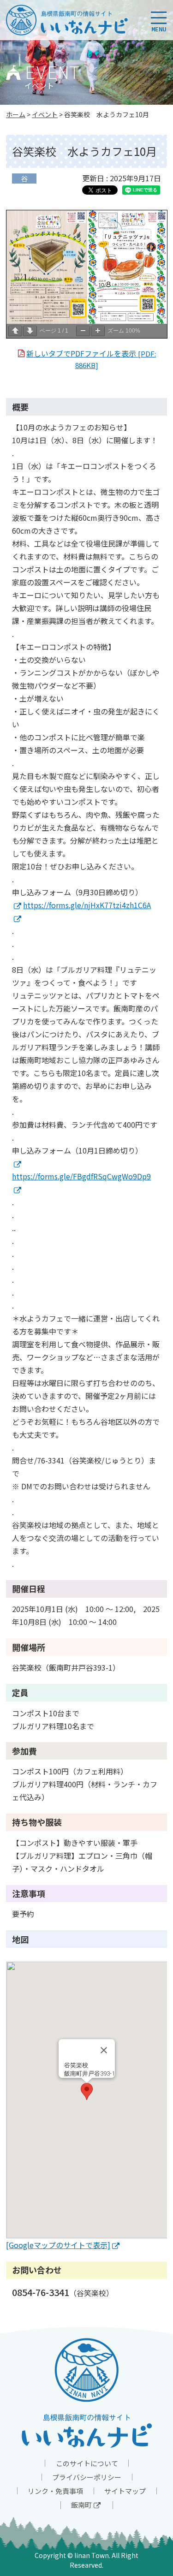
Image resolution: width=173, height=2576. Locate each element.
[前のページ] (15, 331)
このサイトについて (87, 2463)
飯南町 (81, 2505)
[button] (87, 2091)
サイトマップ (125, 2491)
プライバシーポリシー (87, 2477)
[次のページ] (30, 331)
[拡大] (98, 331)
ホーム (16, 114)
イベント (45, 114)
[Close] (104, 2050)
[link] (18, 905)
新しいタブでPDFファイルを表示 (91, 359)
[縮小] (83, 331)
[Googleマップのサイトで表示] (58, 2245)
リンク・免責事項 (55, 2491)
